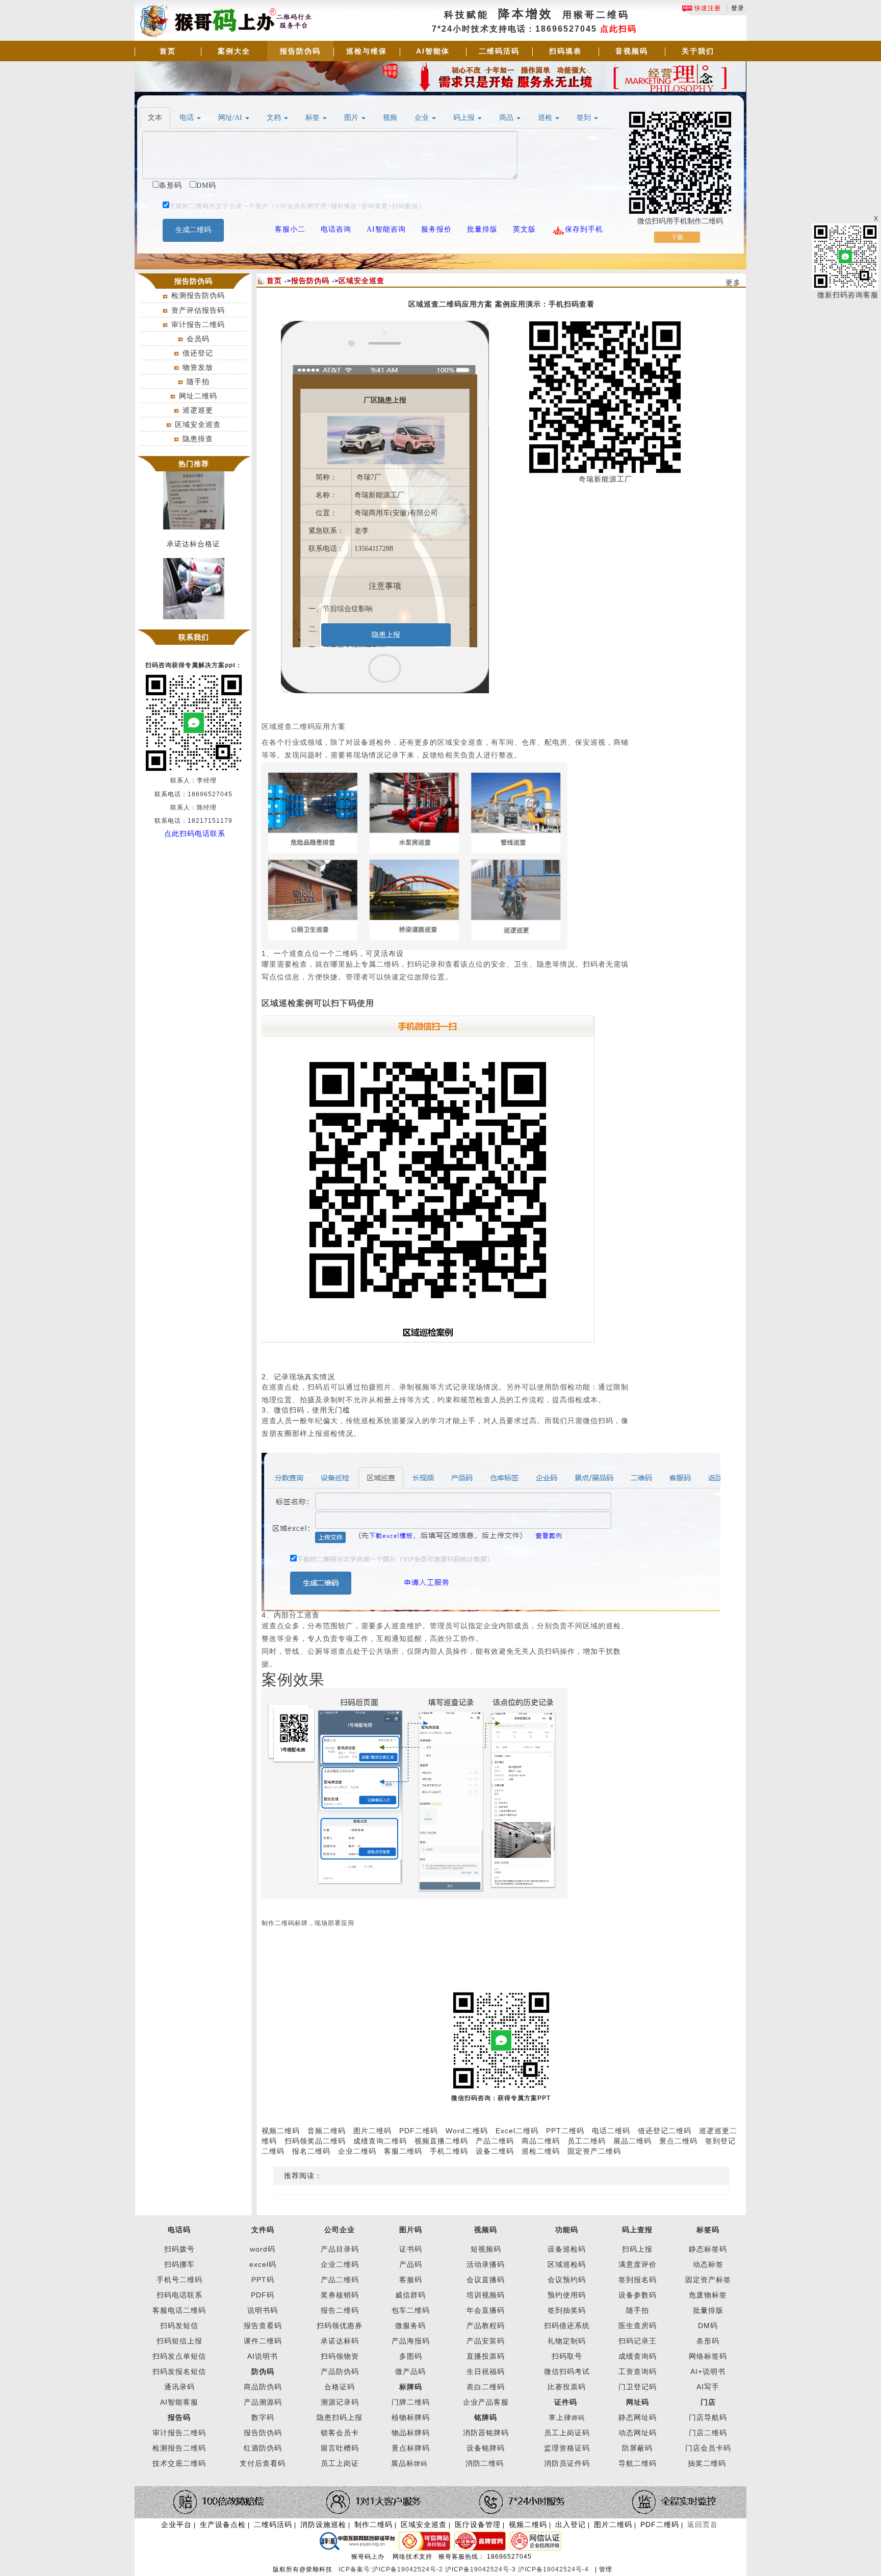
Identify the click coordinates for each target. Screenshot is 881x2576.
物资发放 (198, 367)
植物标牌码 (411, 2417)
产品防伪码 (340, 2371)
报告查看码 (263, 2326)
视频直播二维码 (441, 2141)
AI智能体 (433, 51)
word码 (263, 2249)
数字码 (263, 2417)
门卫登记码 (638, 2387)
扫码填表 (565, 51)
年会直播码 (486, 2310)
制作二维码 (373, 2524)
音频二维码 (327, 2131)
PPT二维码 (565, 2131)
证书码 (411, 2249)
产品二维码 (495, 2141)
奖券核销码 (340, 2295)
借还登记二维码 (665, 2131)
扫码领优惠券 (340, 2326)
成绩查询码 (638, 2356)
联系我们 (194, 637)
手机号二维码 (179, 2280)
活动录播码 (486, 2264)
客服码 (411, 2280)
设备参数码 (638, 2295)
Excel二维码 (517, 2131)
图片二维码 (372, 2131)
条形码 (708, 2341)
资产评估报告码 (198, 310)
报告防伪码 (300, 51)
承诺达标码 (340, 2341)
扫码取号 (567, 2356)
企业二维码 (357, 2151)
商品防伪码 (263, 2387)
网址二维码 (198, 396)
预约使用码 (567, 2295)
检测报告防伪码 (198, 295)
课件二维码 (263, 2341)
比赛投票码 (567, 2387)
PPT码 (263, 2280)
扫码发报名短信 (179, 2371)
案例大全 (234, 51)
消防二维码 (485, 2463)
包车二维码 (411, 2310)
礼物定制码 (567, 2341)
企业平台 (176, 2524)
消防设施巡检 (323, 2524)
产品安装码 (486, 2341)
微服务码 (410, 2326)
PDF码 (263, 2295)
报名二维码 (311, 2151)
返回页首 (703, 2524)
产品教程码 (486, 2326)
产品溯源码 (263, 2402)
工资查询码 (638, 2371)
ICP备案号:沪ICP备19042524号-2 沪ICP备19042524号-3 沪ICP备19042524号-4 (465, 2569)
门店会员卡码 (708, 2448)
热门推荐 (194, 464)
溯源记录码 (340, 2402)
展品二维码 (632, 2141)
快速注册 (707, 8)
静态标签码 (708, 2249)
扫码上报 (637, 2249)
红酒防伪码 (263, 2448)
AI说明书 (263, 2356)
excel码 (263, 2264)
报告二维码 (340, 2310)
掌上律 (560, 2417)
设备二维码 (495, 2151)
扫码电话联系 (179, 2295)
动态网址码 (638, 2433)
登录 (738, 8)
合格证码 (340, 2387)
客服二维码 (403, 2151)
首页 (168, 51)
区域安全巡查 (198, 424)
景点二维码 (678, 2141)
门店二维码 (708, 2433)
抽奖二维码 (707, 2463)
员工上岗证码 (567, 2433)
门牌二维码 (411, 2402)
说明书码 (263, 2310)
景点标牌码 (411, 2448)
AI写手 (708, 2387)
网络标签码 (708, 2356)
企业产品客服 (486, 2402)
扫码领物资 (340, 2356)
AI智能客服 (179, 2402)
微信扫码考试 (567, 2371)
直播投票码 (486, 2356)
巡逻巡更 (198, 410)
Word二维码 (467, 2131)
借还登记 (198, 353)
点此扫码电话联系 (195, 834)
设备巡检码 (567, 2249)
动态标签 (708, 2264)
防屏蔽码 (637, 2448)
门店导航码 (708, 2417)
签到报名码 (638, 2280)
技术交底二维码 (179, 2463)
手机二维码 (449, 2151)
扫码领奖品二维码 (315, 2141)
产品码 (411, 2264)
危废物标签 (708, 2295)
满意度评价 (638, 2264)
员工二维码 (587, 2141)
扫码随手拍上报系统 (193, 621)
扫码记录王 (638, 2341)
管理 (606, 2569)
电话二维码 (611, 2131)
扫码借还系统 (567, 2326)
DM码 (708, 2326)
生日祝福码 (486, 2371)
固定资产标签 (708, 2280)
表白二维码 (486, 2387)
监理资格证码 (567, 2448)
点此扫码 (618, 29)
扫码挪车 (179, 2264)
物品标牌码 (411, 2433)
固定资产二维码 (595, 2151)
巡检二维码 (541, 2151)
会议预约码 (567, 2280)
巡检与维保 (367, 51)
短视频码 (486, 2249)
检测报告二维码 (179, 2448)
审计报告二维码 (198, 324)
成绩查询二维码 (380, 2141)
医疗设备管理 (478, 2524)
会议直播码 (486, 2280)
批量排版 (708, 2310)
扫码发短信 (179, 2326)
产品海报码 (411, 2341)
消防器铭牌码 (486, 2433)
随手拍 (198, 382)
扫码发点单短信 (179, 2356)
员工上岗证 (340, 2463)
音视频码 (632, 51)
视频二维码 (281, 2131)
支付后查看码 (263, 2463)
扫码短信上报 (179, 2341)
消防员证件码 (567, 2463)
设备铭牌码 (486, 2448)
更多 (733, 283)
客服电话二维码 (179, 2310)
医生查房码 (638, 2326)
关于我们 (698, 51)
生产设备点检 (223, 2524)
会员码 (198, 339)
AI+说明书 (708, 2371)
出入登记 (571, 2524)
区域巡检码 (567, 2264)
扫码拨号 (179, 2249)
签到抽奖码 (567, 2310)
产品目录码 (340, 2249)
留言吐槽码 (340, 2448)
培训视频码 (486, 2295)
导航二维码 (638, 2463)
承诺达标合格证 (193, 531)
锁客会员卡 (340, 2433)
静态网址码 (638, 2417)
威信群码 (410, 2295)
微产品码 (410, 2371)
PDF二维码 (419, 2131)
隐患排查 (198, 439)
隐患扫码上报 (340, 2417)
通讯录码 (179, 2387)
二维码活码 (499, 51)
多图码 (411, 2356)
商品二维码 (541, 2141)
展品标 (409, 2463)
